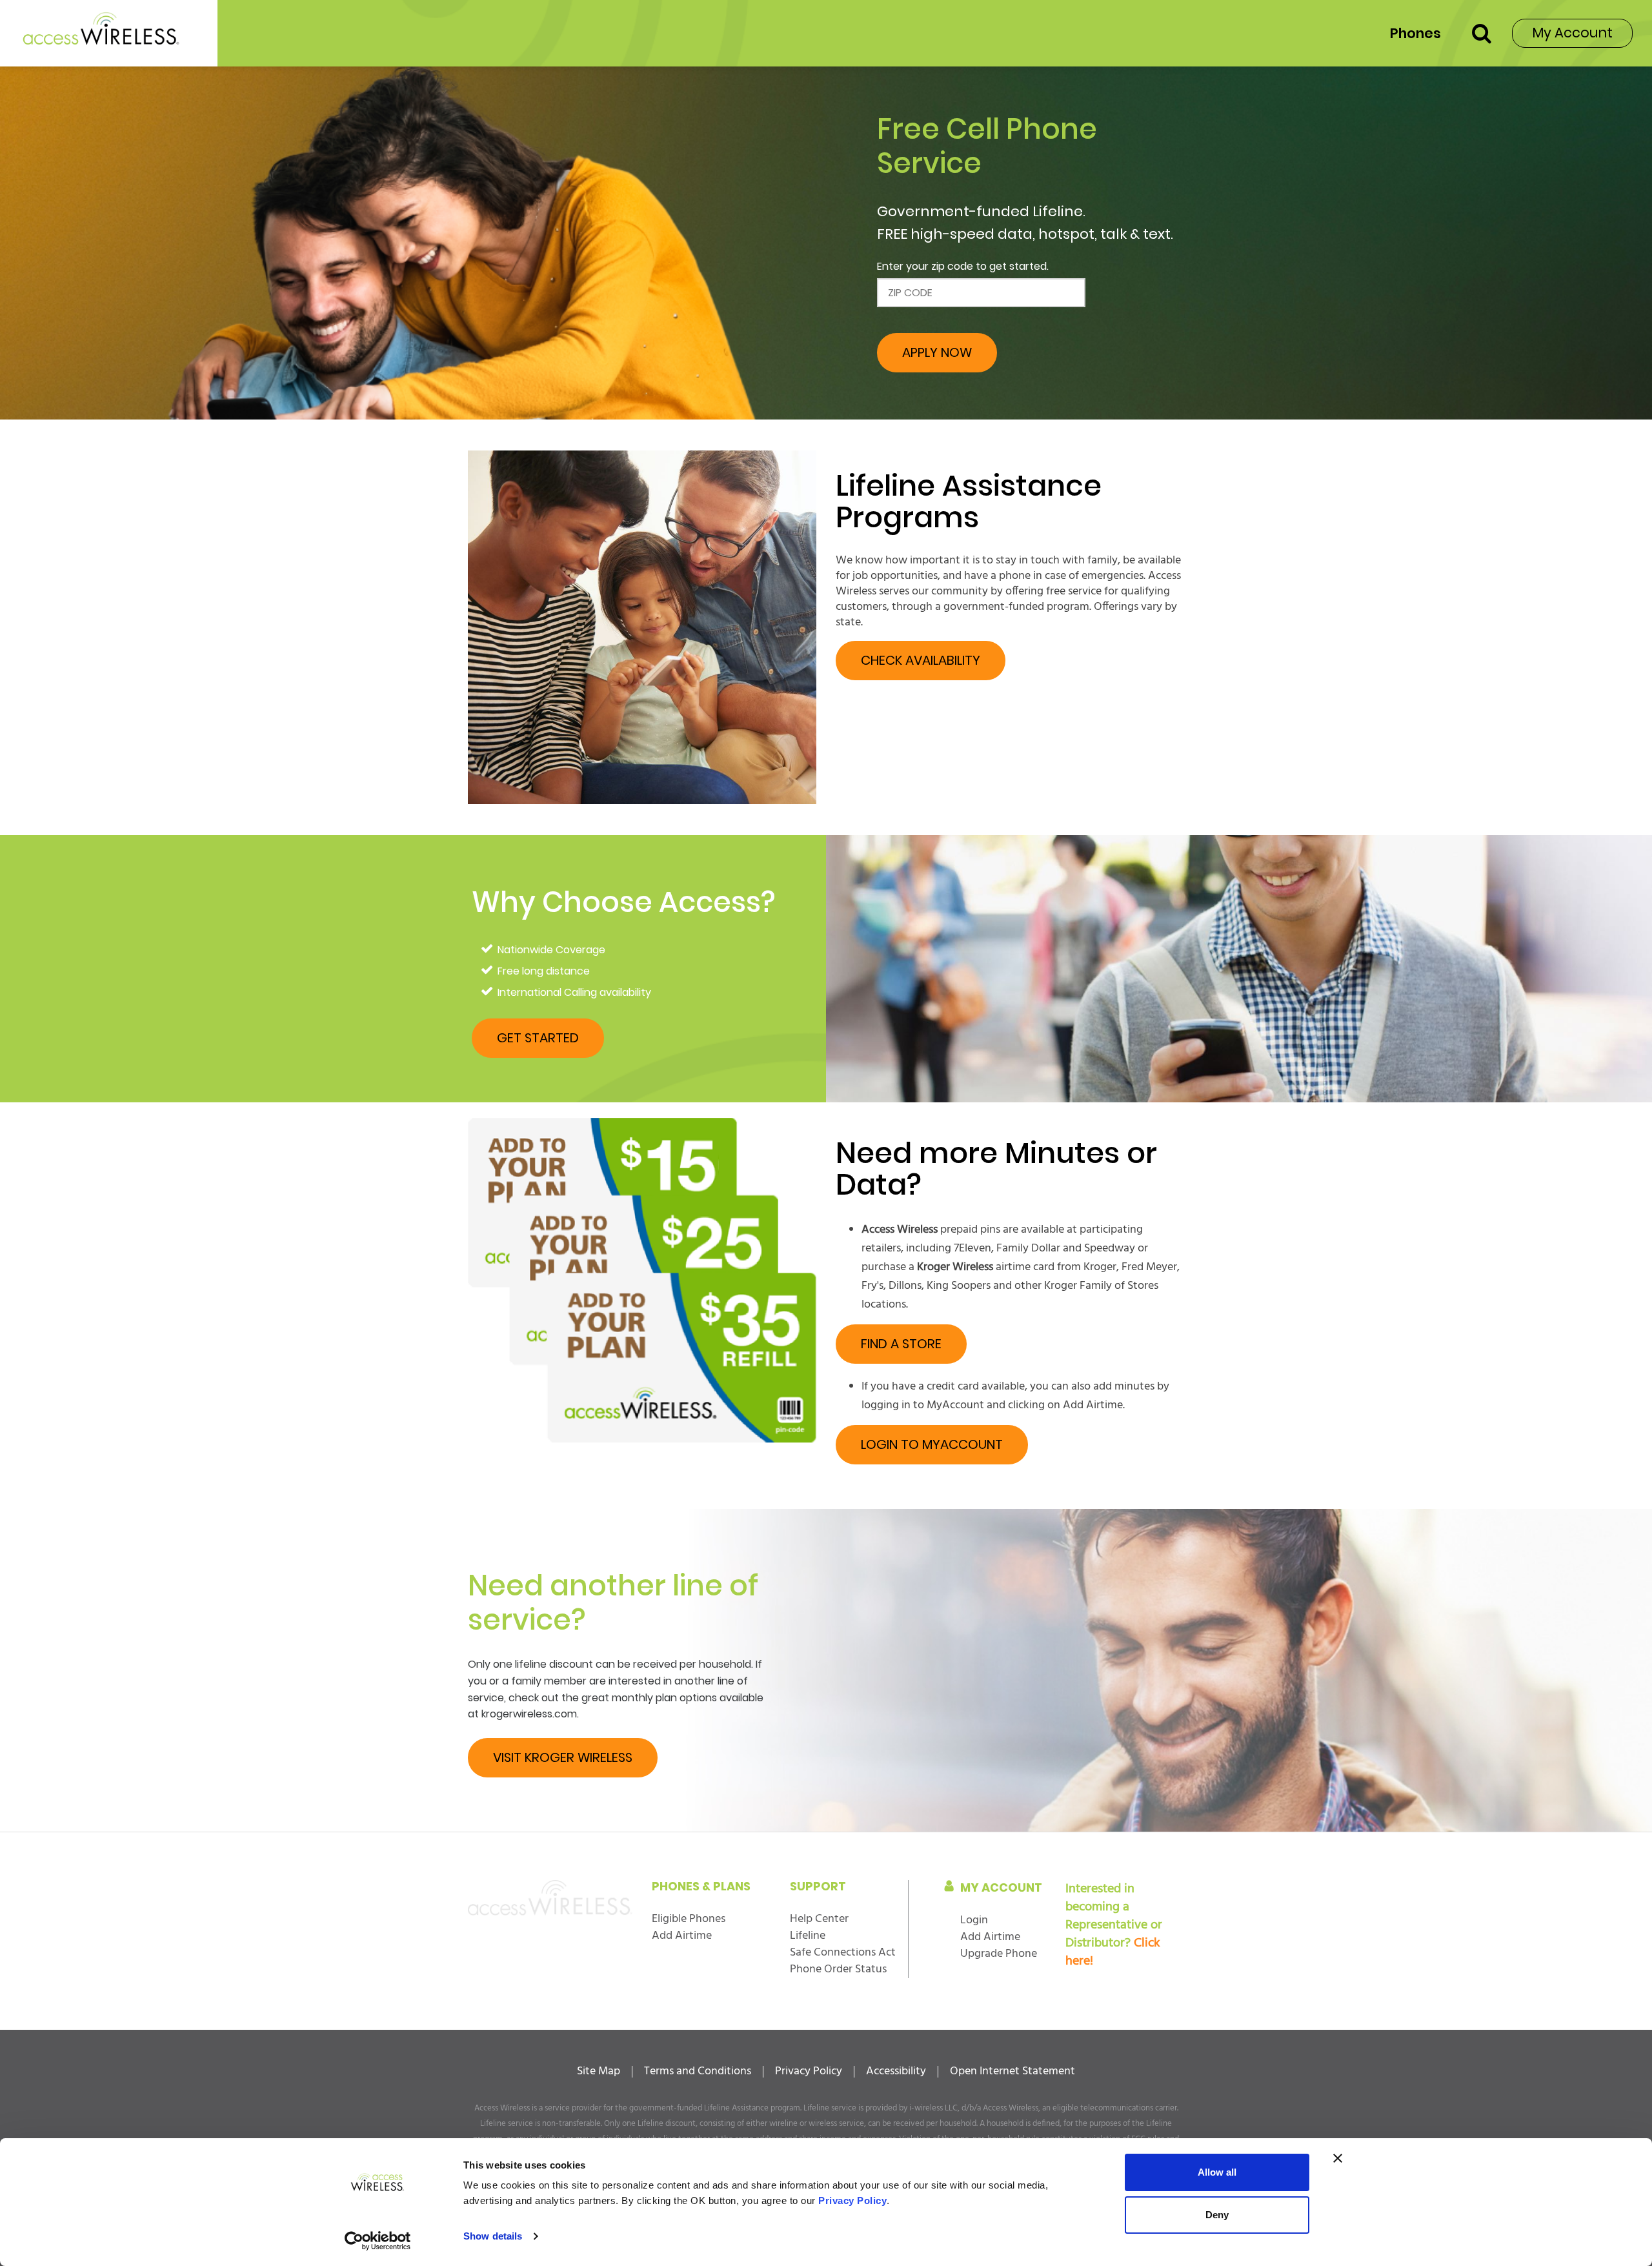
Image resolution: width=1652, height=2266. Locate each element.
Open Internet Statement (1012, 2072)
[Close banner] (1338, 2158)
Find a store (901, 1344)
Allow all (1217, 2172)
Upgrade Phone (999, 1954)
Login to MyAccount (932, 1444)
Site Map (599, 2072)
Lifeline (808, 1936)
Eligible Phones (689, 1919)
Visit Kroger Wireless (563, 1757)
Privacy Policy (809, 2072)
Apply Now (937, 352)
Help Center (819, 1919)
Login (974, 1920)
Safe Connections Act (843, 1953)
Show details (493, 2236)
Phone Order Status (838, 1969)
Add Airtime (682, 1936)
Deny (1217, 2215)
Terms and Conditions (698, 2072)
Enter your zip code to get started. (963, 266)
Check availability (921, 660)
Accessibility (896, 2072)
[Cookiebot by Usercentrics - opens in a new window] (378, 2241)
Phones (1415, 33)
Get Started (538, 1038)
